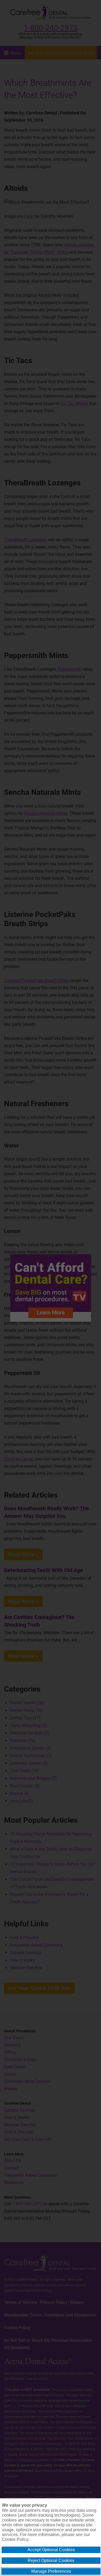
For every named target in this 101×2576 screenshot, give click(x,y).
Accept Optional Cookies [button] (51, 2550)
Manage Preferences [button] (51, 2571)
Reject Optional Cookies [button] (51, 2560)
